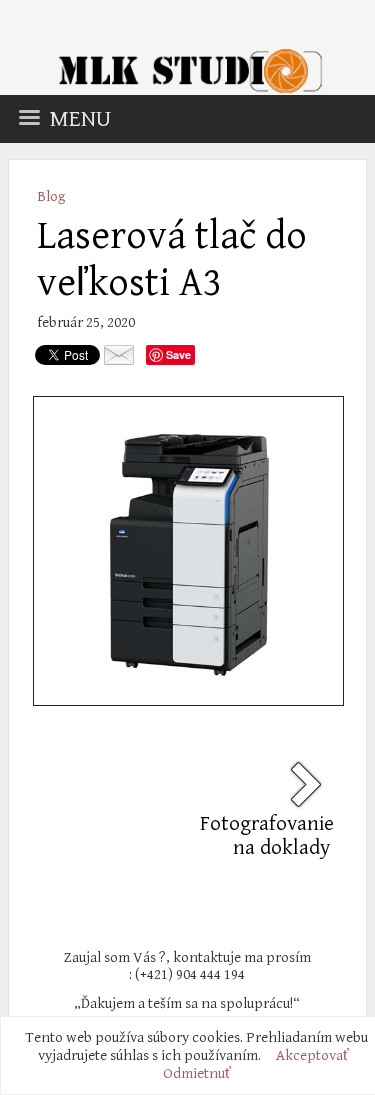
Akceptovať (312, 1055)
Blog (51, 196)
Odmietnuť (197, 1073)
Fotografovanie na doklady (267, 836)
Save (178, 354)
